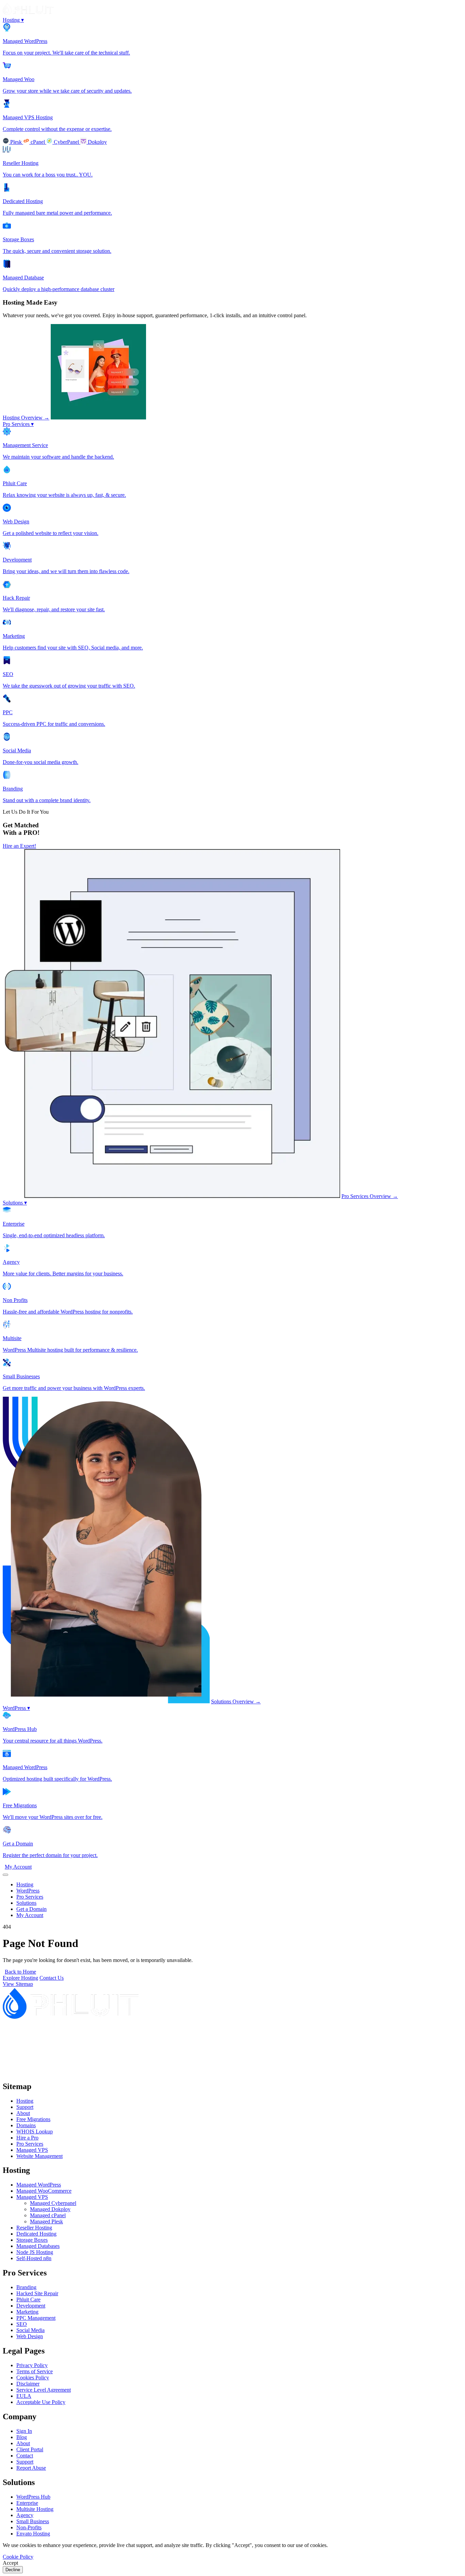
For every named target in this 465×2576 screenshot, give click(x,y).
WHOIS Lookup (35, 2132)
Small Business (33, 2521)
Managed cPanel (48, 2215)
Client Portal (30, 2449)
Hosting (13, 20)
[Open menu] (5, 1875)
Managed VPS (32, 2150)
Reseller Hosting (34, 2228)
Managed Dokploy (50, 2209)
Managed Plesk (46, 2221)
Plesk (16, 142)
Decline (13, 2570)
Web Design (30, 2336)
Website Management (39, 2156)
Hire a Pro (27, 2138)
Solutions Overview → (236, 1701)
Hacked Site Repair (37, 2293)
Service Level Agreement (44, 2390)
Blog (22, 2437)
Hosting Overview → (26, 418)
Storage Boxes (32, 2240)
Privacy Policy (32, 2365)
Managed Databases (38, 2246)
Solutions (15, 1203)
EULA (24, 2396)
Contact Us (52, 1978)
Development (31, 2306)
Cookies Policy (33, 2378)
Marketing (27, 2312)
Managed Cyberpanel (53, 2203)
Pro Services (18, 424)
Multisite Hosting (35, 2509)
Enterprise (27, 2503)
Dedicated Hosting (36, 2234)
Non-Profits (29, 2527)
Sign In (24, 2431)
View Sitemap (18, 1984)
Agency (25, 2515)
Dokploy (97, 142)
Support (25, 2107)
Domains (26, 2125)
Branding (26, 2287)
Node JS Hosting (35, 2252)
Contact (25, 2456)
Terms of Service (35, 2371)
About (23, 2113)
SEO (22, 2324)
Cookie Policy (18, 2557)
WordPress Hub (33, 2497)
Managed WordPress (39, 2185)
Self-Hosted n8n (34, 2258)
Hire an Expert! (19, 846)
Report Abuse (31, 2468)
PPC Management (36, 2318)
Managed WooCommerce (44, 2191)
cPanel (38, 142)
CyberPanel (66, 142)
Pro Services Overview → (370, 1196)
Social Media (30, 2330)
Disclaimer (28, 2384)
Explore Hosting (20, 1978)
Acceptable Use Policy (41, 2402)
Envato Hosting (33, 2534)
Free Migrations (33, 2119)
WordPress (16, 1708)
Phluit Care (28, 2299)
